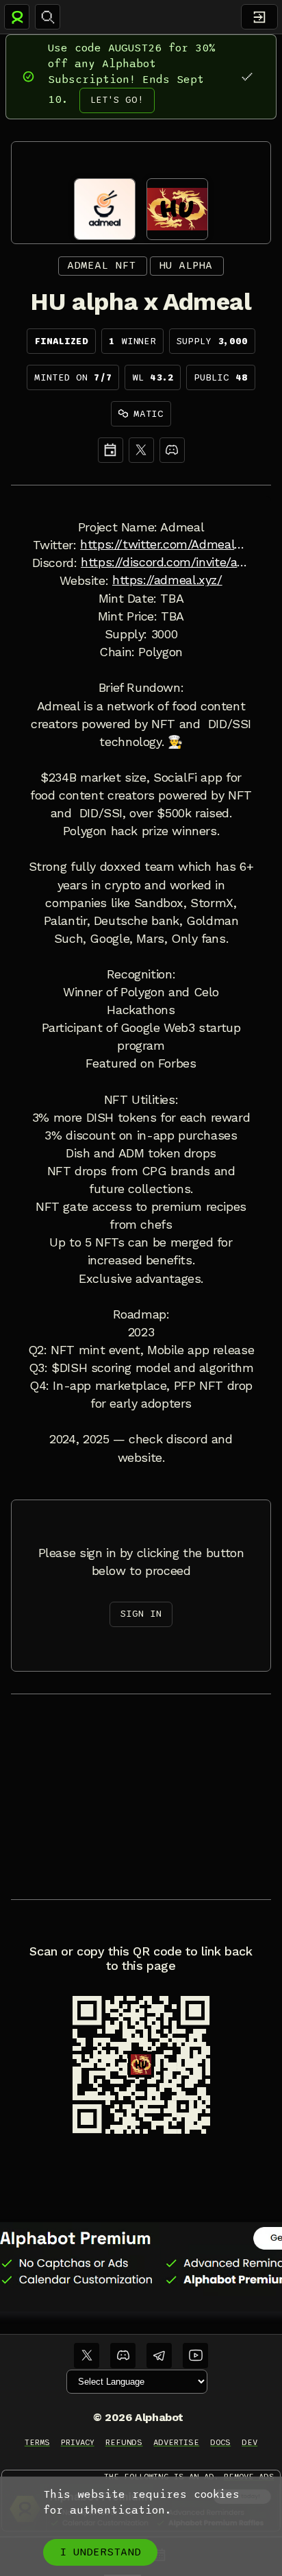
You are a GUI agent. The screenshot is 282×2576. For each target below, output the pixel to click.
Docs (220, 2442)
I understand (100, 2552)
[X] (141, 450)
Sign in (141, 1614)
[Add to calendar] (111, 450)
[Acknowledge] (247, 76)
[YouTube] (195, 2356)
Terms (37, 2442)
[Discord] (172, 450)
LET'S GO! (117, 100)
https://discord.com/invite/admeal (165, 562)
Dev (249, 2442)
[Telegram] (159, 2356)
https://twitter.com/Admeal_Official (165, 544)
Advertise (176, 2442)
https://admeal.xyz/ (167, 580)
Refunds (124, 2442)
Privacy (78, 2442)
